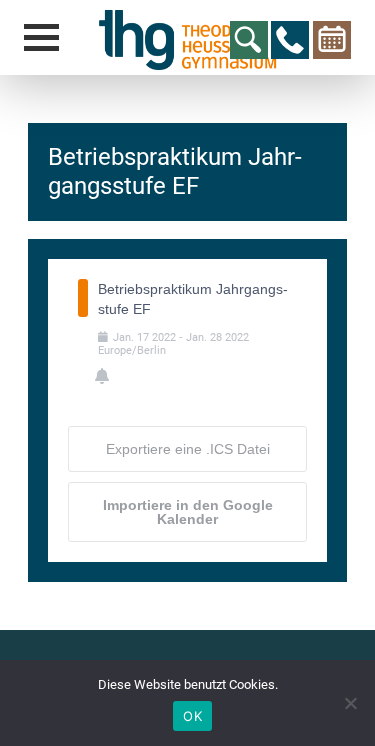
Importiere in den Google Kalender (188, 512)
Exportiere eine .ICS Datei (188, 449)
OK (192, 716)
